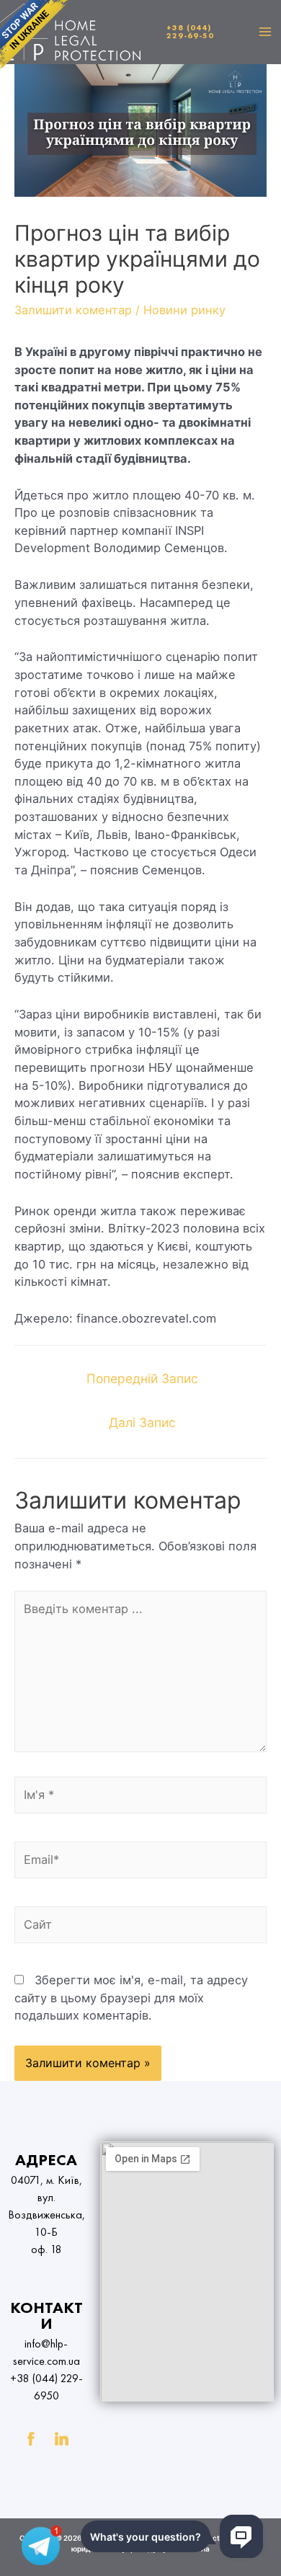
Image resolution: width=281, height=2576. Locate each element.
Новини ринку (184, 310)
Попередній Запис (142, 1378)
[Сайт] (140, 1927)
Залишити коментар (73, 310)
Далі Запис (142, 1422)
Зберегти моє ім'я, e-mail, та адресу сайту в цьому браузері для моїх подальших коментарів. (131, 1998)
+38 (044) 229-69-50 (190, 31)
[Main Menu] (265, 32)
